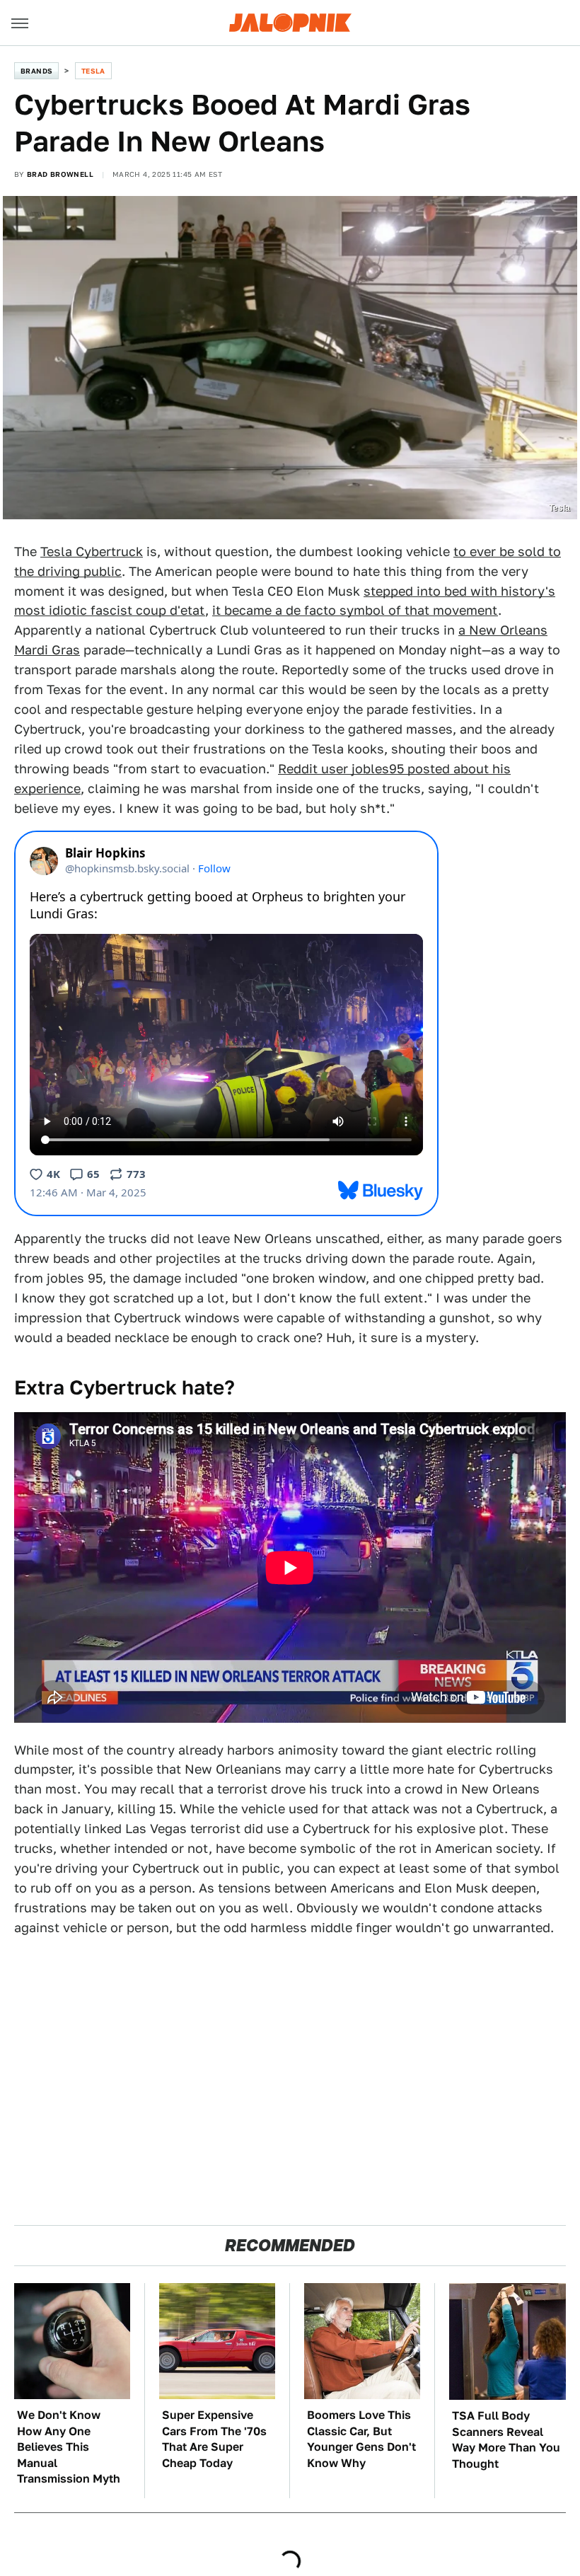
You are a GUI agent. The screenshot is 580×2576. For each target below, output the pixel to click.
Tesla (93, 71)
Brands (36, 71)
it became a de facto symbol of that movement (355, 610)
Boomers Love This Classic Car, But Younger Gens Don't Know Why (361, 2439)
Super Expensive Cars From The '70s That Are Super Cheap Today (214, 2439)
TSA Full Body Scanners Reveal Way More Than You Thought (506, 2439)
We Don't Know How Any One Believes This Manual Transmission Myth (69, 2447)
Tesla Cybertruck (92, 551)
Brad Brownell (60, 174)
